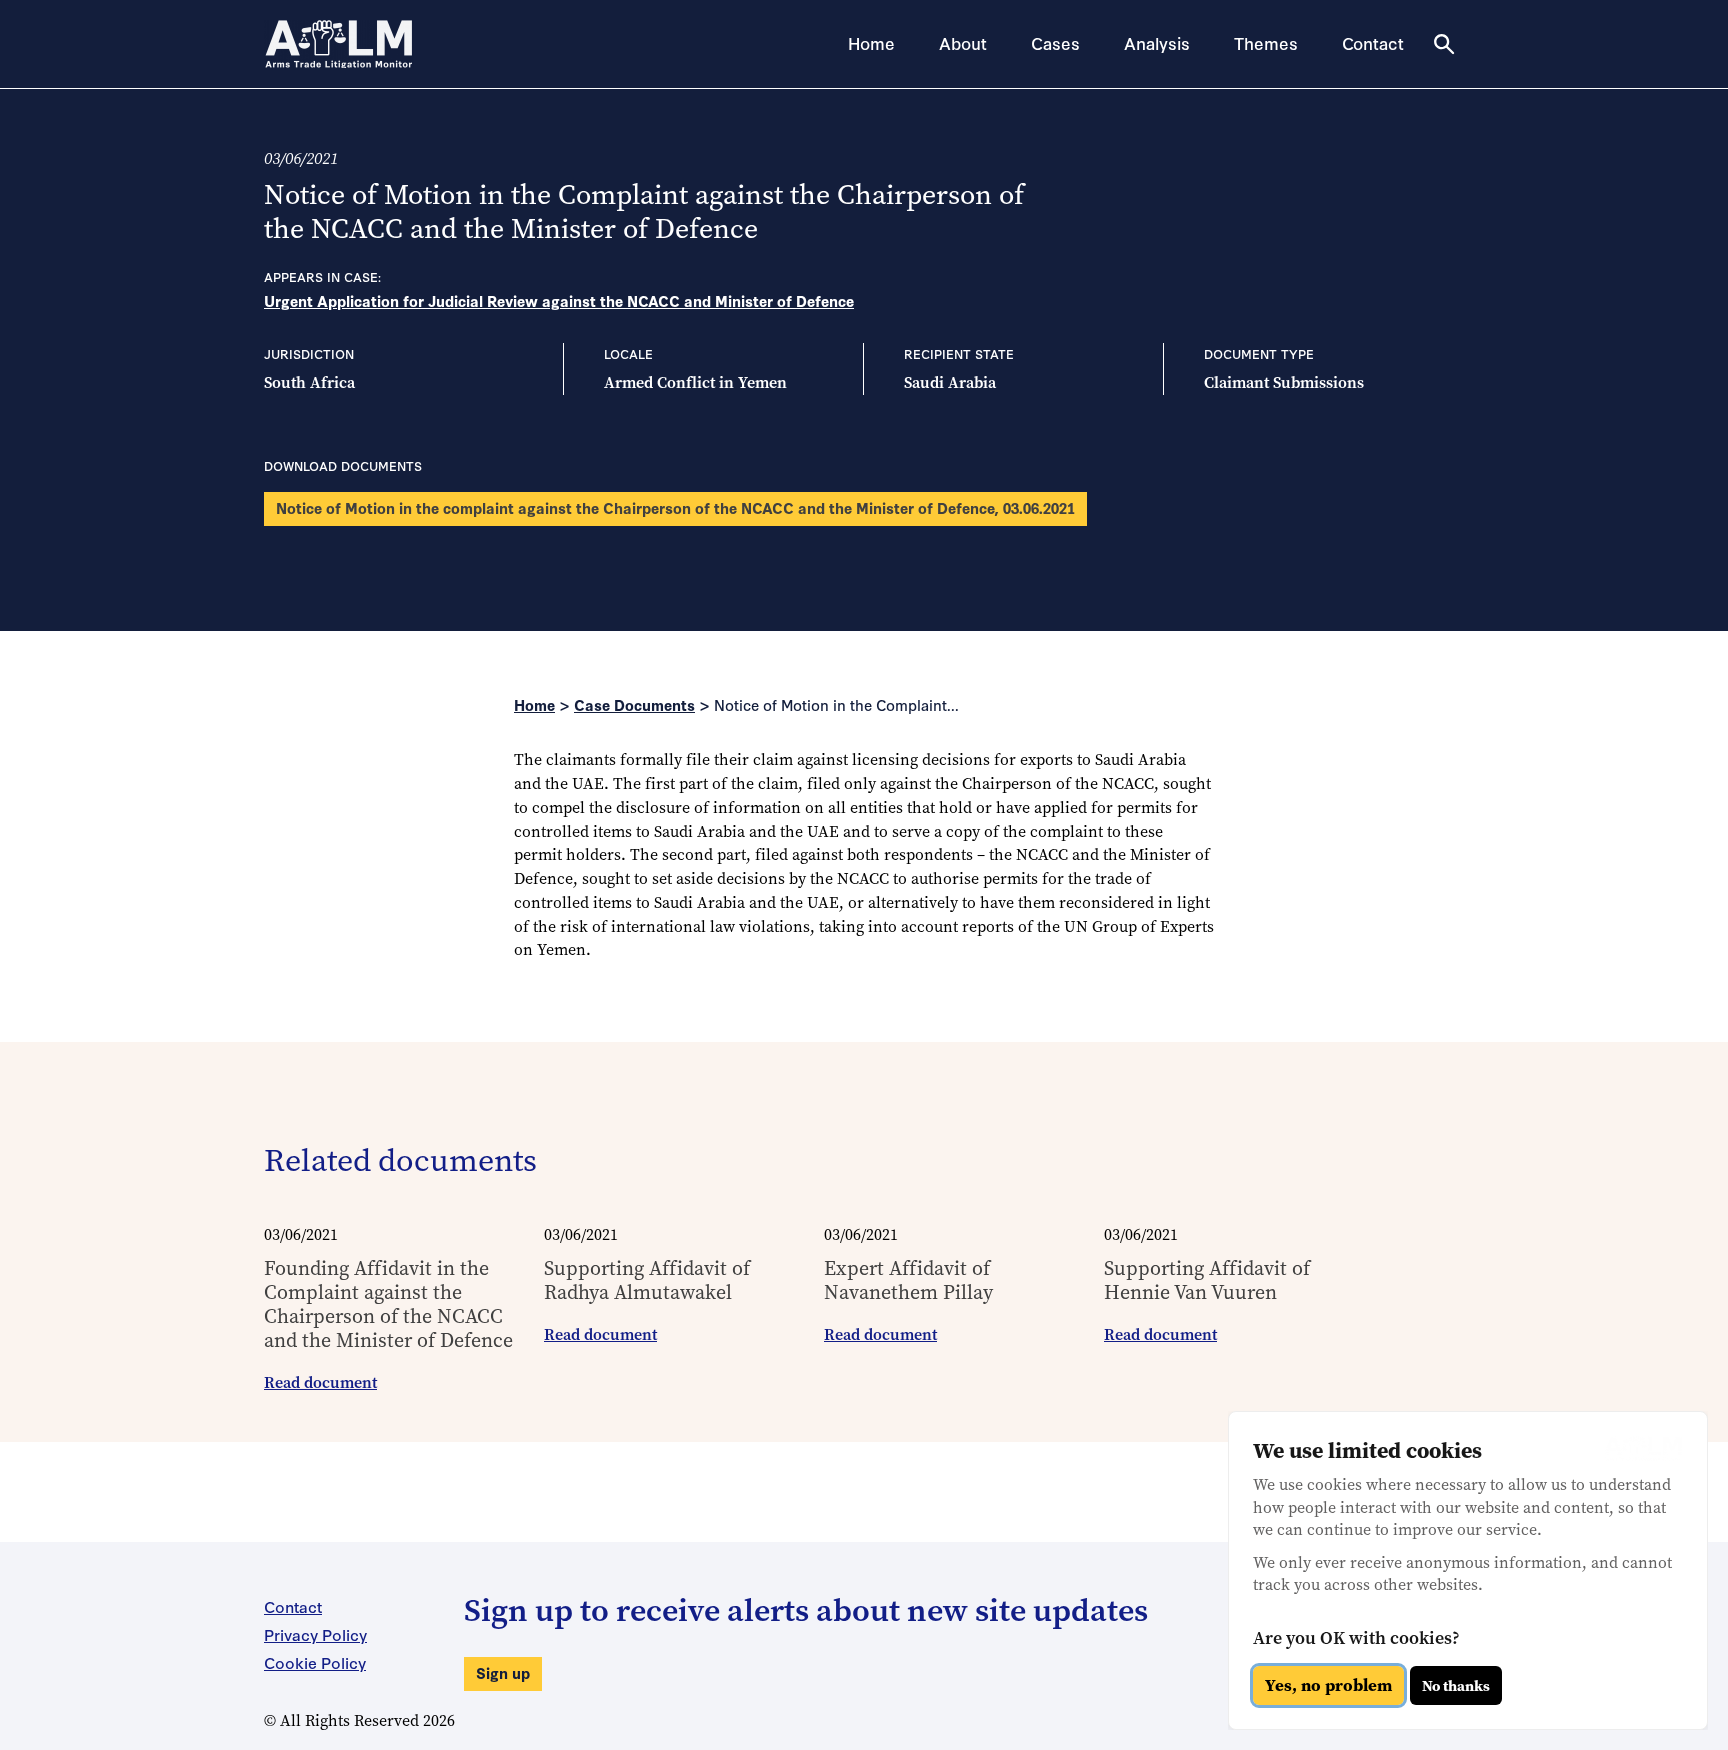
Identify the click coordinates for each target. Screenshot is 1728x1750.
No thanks (1456, 1686)
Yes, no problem (1328, 1685)
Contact (1373, 42)
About (963, 42)
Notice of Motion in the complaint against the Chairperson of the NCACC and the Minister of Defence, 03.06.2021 (675, 507)
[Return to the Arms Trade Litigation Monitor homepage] (339, 44)
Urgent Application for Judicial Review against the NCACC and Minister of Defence (559, 300)
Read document (320, 1382)
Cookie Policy (315, 1662)
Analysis (1157, 42)
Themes (1266, 42)
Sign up (503, 1672)
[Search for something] (1444, 44)
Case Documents (634, 704)
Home (871, 42)
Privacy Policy (315, 1634)
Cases (1055, 42)
